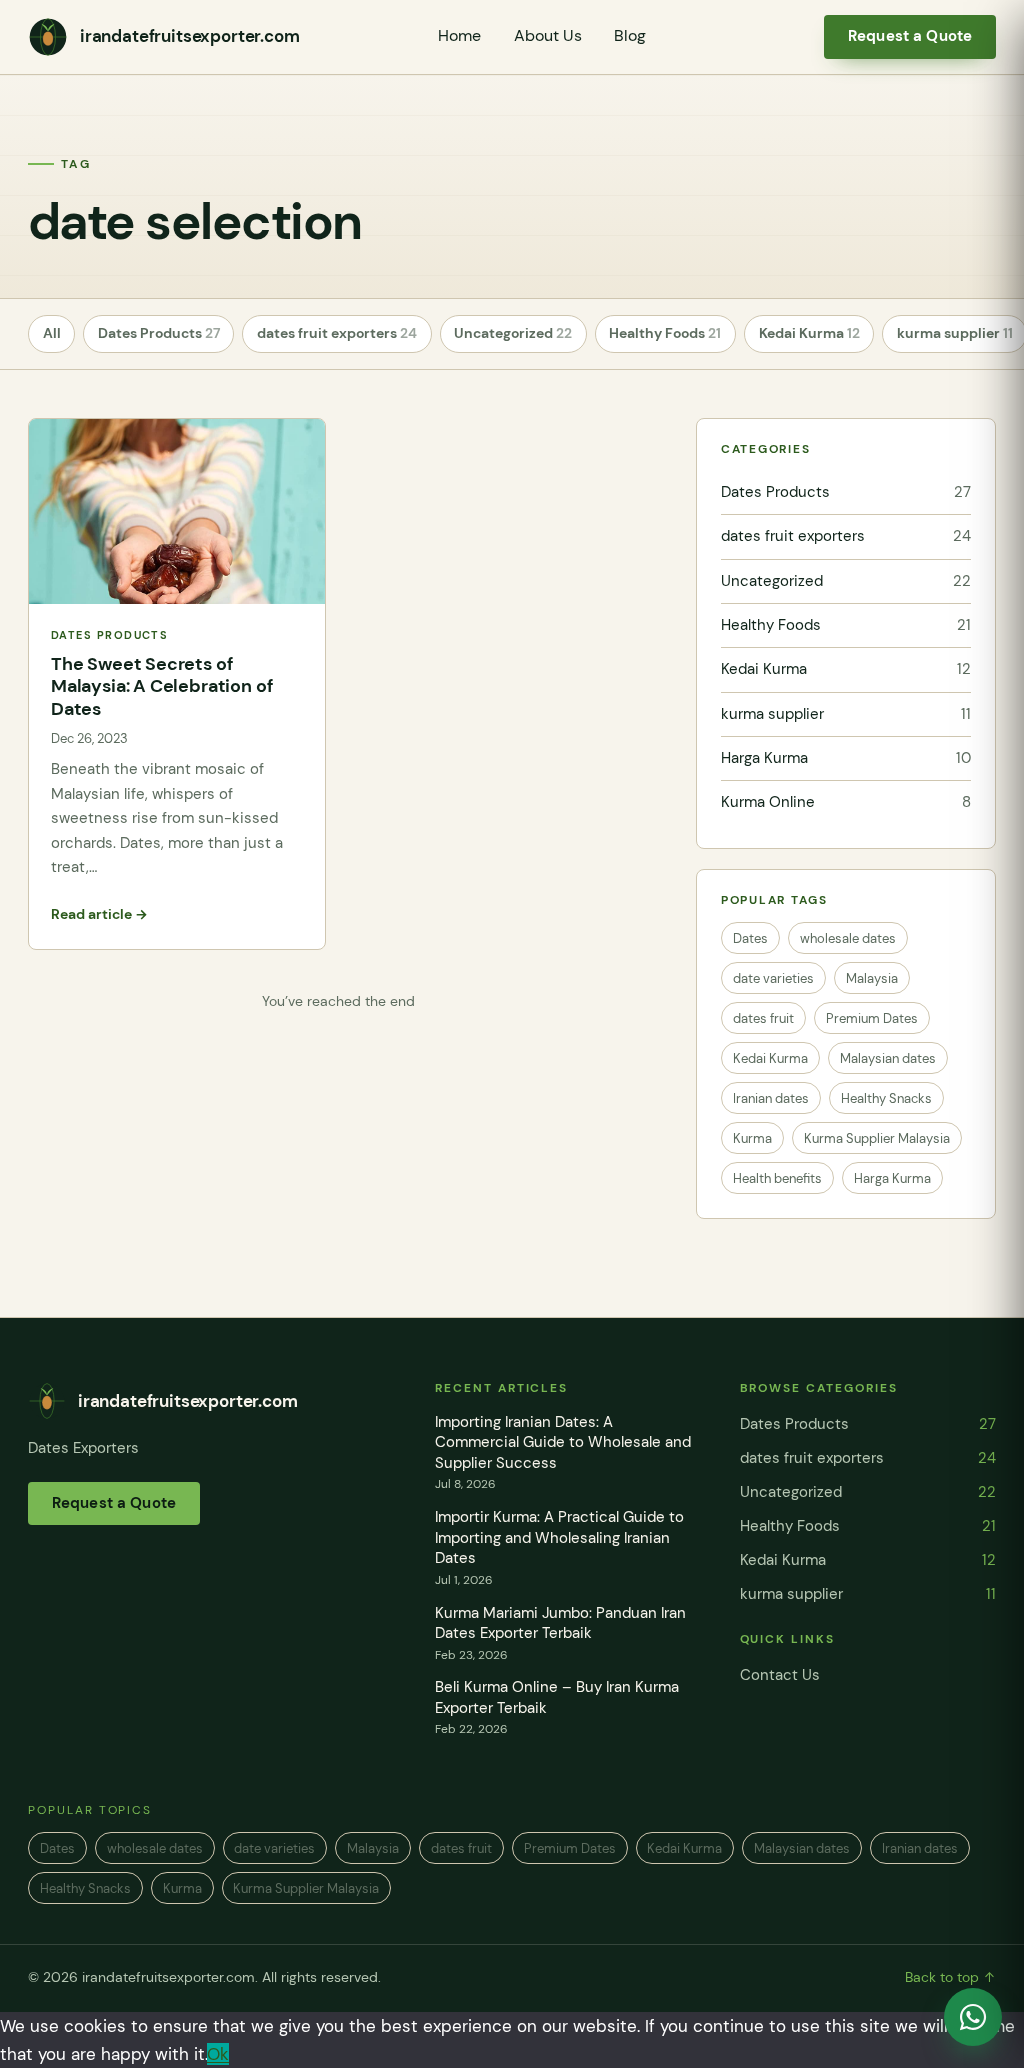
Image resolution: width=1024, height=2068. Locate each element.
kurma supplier (846, 714)
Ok (218, 2054)
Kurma (752, 1138)
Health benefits (777, 1178)
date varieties (773, 978)
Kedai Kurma (809, 333)
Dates (750, 938)
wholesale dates (848, 938)
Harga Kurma (846, 758)
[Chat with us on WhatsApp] (973, 2017)
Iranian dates (771, 1098)
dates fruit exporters (337, 333)
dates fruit (763, 1018)
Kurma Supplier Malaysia (877, 1138)
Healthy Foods (665, 333)
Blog (630, 36)
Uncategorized (513, 333)
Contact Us (780, 1675)
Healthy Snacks (886, 1098)
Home (459, 36)
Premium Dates (872, 1018)
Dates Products (159, 333)
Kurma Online (846, 802)
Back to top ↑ (950, 1977)
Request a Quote (910, 36)
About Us (548, 36)
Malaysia (872, 978)
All (52, 333)
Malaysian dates (888, 1058)
